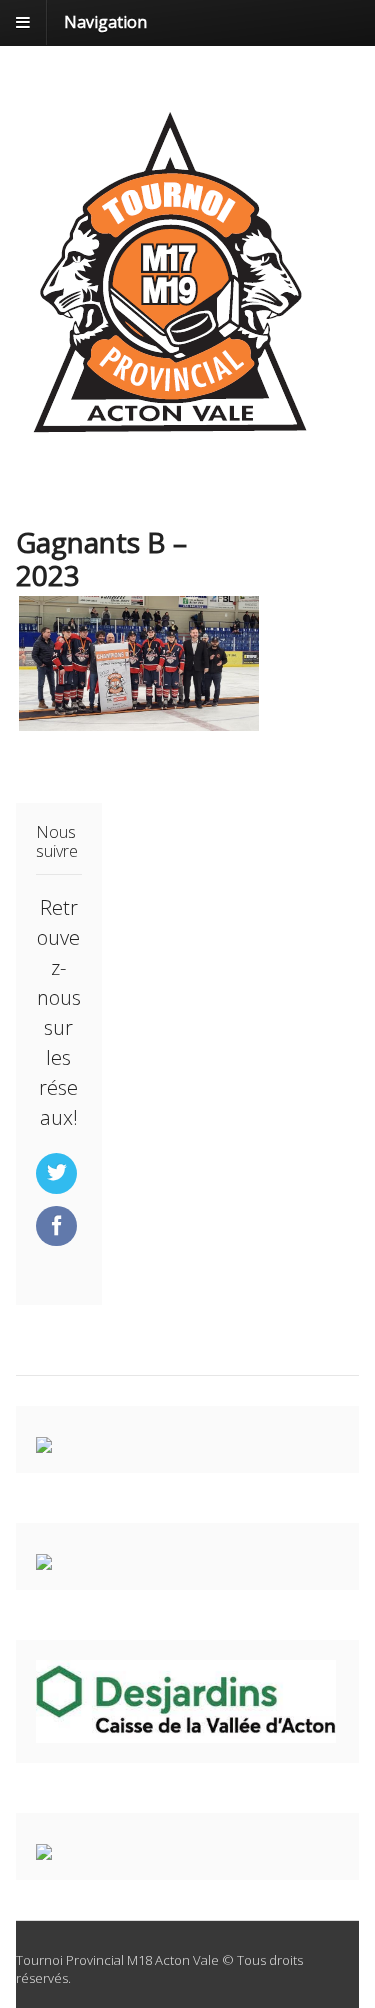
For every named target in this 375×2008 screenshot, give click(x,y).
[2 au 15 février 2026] (170, 440)
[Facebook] (58, 1227)
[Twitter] (58, 1174)
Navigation (105, 22)
